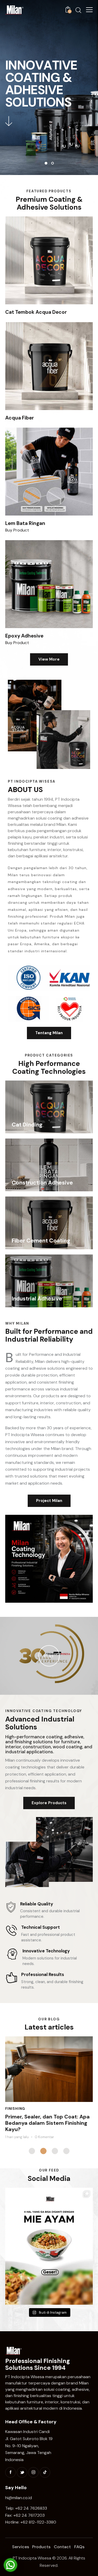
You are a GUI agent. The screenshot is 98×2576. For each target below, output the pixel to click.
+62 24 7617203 (29, 2515)
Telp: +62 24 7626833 (26, 2508)
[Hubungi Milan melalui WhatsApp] (10, 2565)
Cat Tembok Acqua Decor (36, 312)
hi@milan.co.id (19, 2498)
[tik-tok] (45, 2472)
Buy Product (17, 530)
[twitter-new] (22, 2472)
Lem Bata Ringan (25, 523)
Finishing (15, 2109)
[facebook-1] (10, 2472)
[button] (89, 10)
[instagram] (33, 2472)
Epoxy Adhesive (24, 636)
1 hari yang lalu (17, 2137)
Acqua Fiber (20, 418)
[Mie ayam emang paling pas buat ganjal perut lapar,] (49, 2246)
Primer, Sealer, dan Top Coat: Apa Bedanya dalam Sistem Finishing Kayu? (47, 2123)
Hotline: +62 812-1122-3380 (31, 2522)
